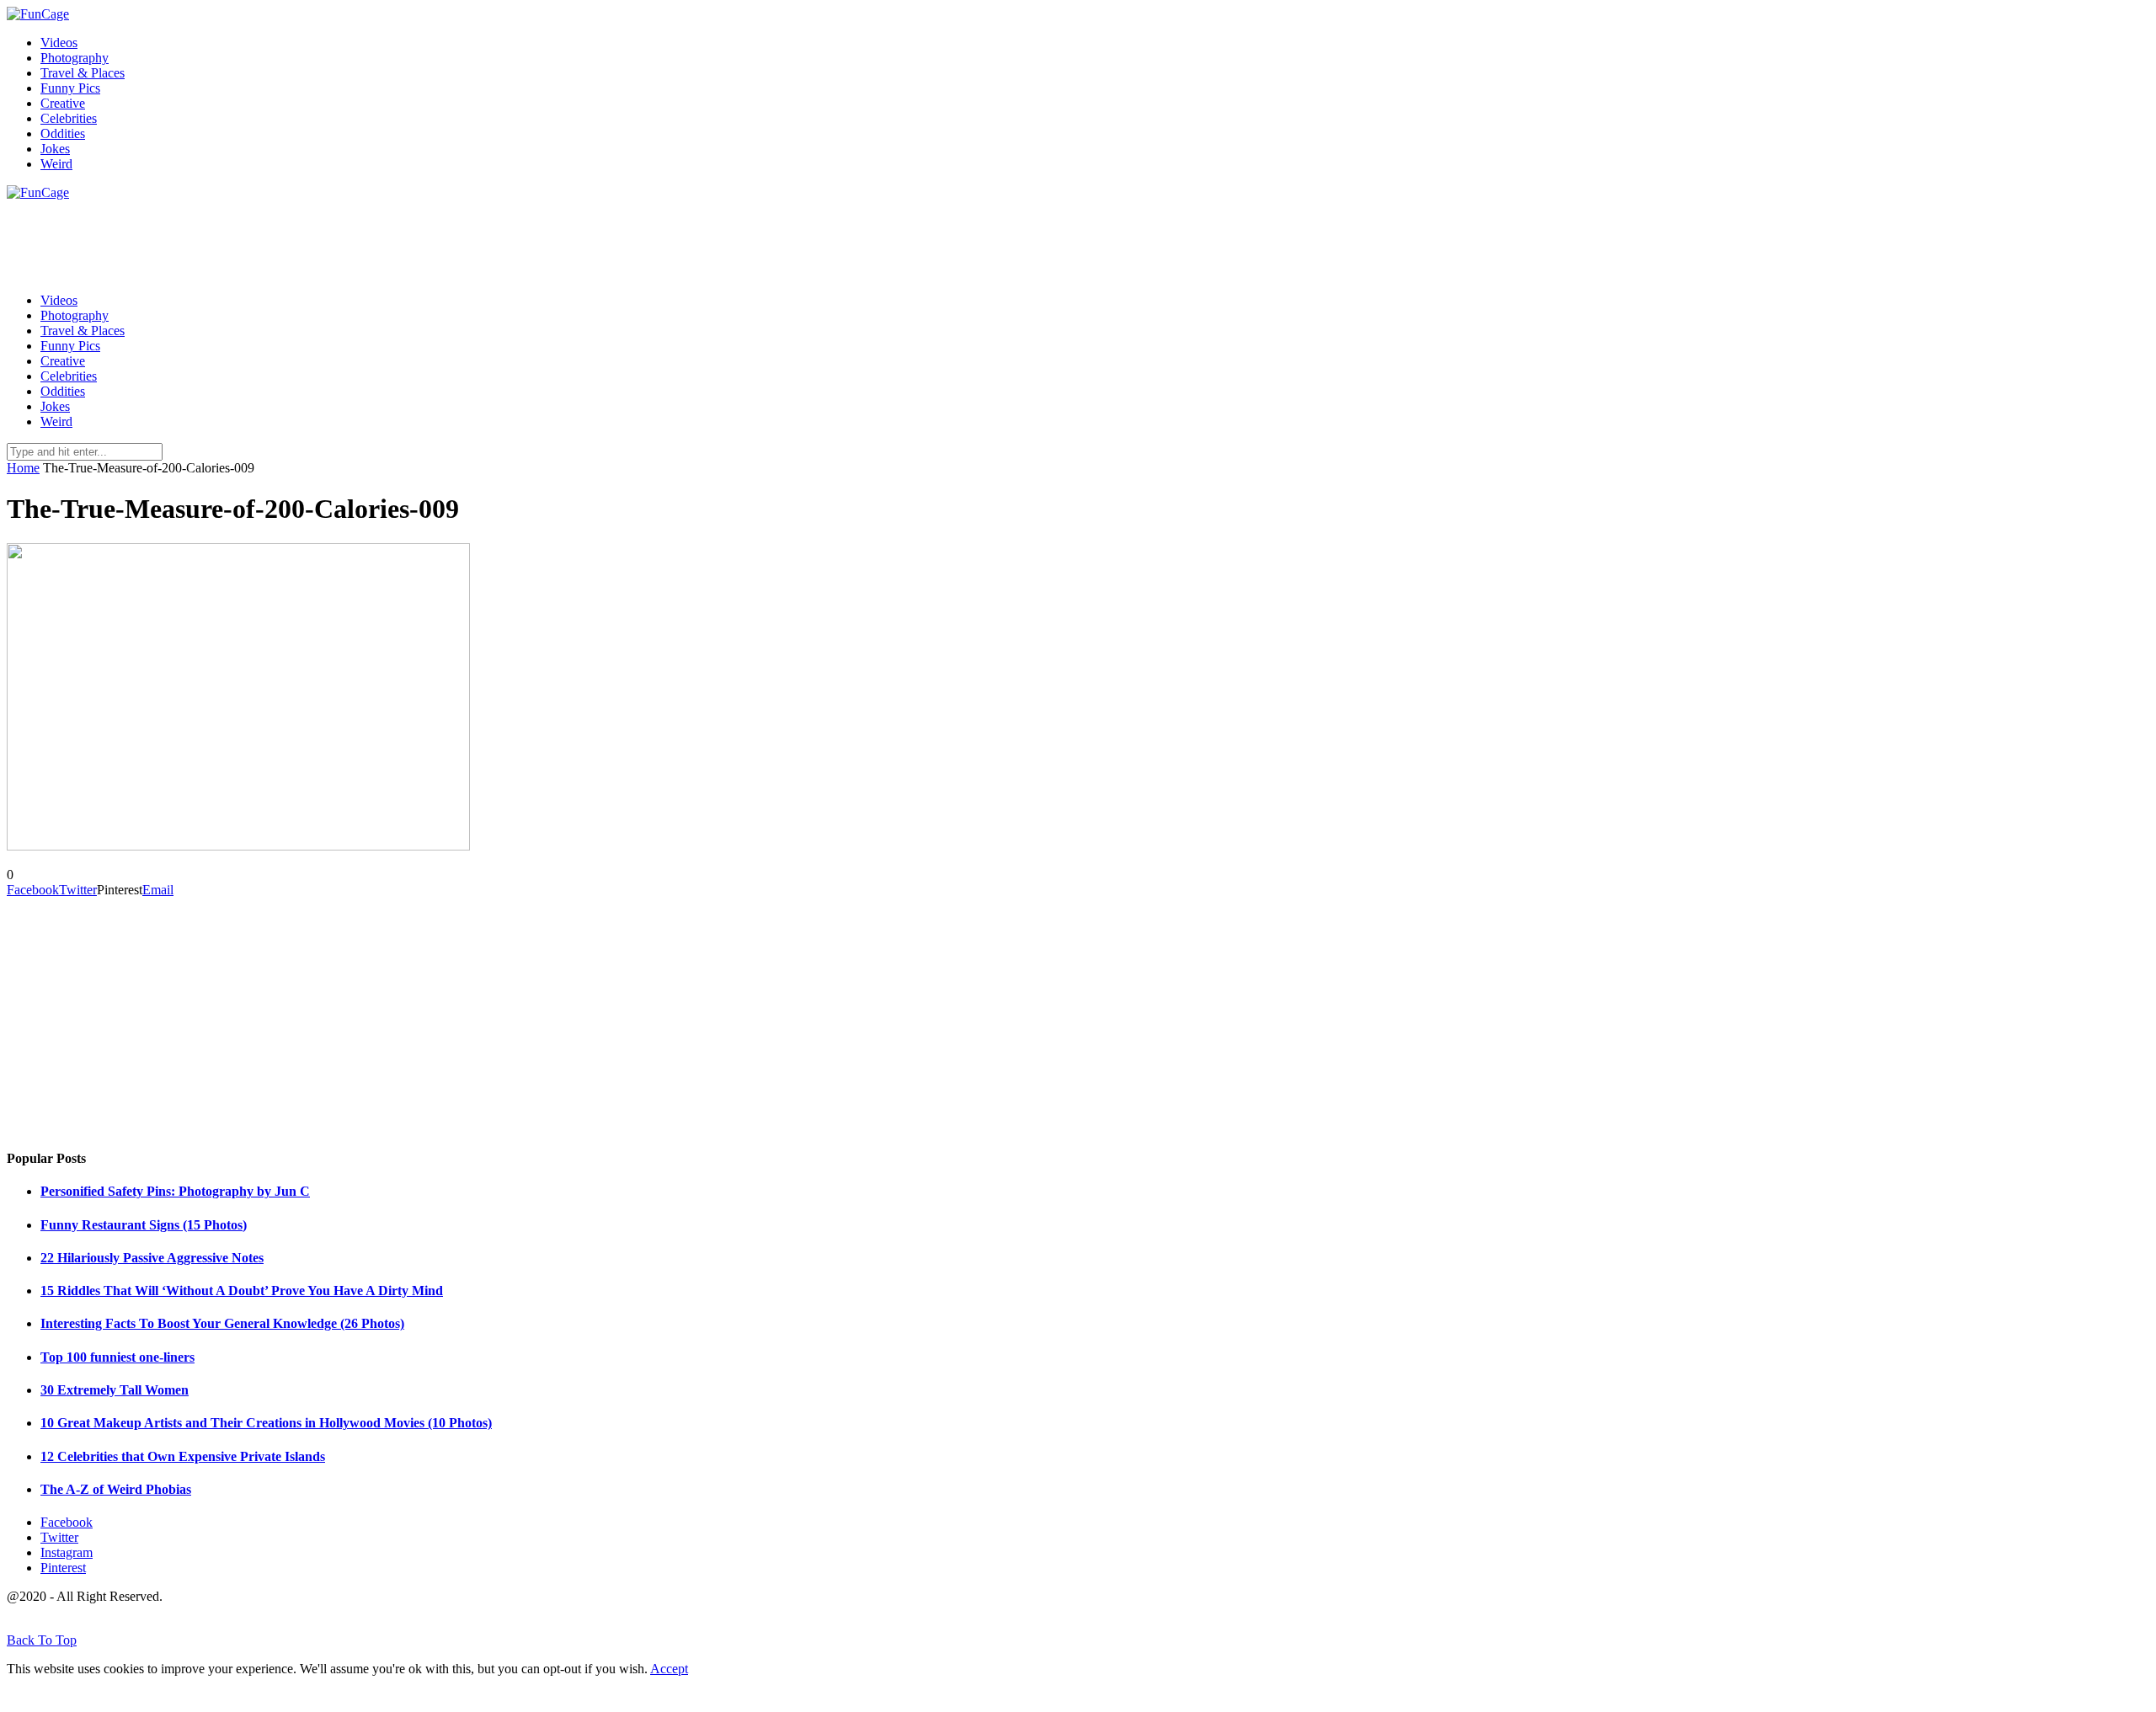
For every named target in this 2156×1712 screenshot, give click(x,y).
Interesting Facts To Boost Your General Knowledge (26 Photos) (222, 1323)
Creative (63, 103)
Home (23, 468)
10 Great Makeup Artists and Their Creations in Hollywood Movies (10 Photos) (266, 1423)
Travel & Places (83, 73)
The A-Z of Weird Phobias (116, 1489)
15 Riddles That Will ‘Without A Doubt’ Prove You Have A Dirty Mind (242, 1291)
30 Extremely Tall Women (115, 1390)
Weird (56, 164)
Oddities (63, 133)
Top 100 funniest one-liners (117, 1357)
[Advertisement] (313, 238)
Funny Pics (70, 88)
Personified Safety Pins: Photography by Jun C (175, 1191)
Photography (75, 58)
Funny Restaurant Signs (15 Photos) (144, 1225)
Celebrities (69, 118)
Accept (669, 1669)
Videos (59, 43)
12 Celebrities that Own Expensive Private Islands (183, 1456)
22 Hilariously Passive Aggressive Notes (152, 1258)
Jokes (55, 149)
